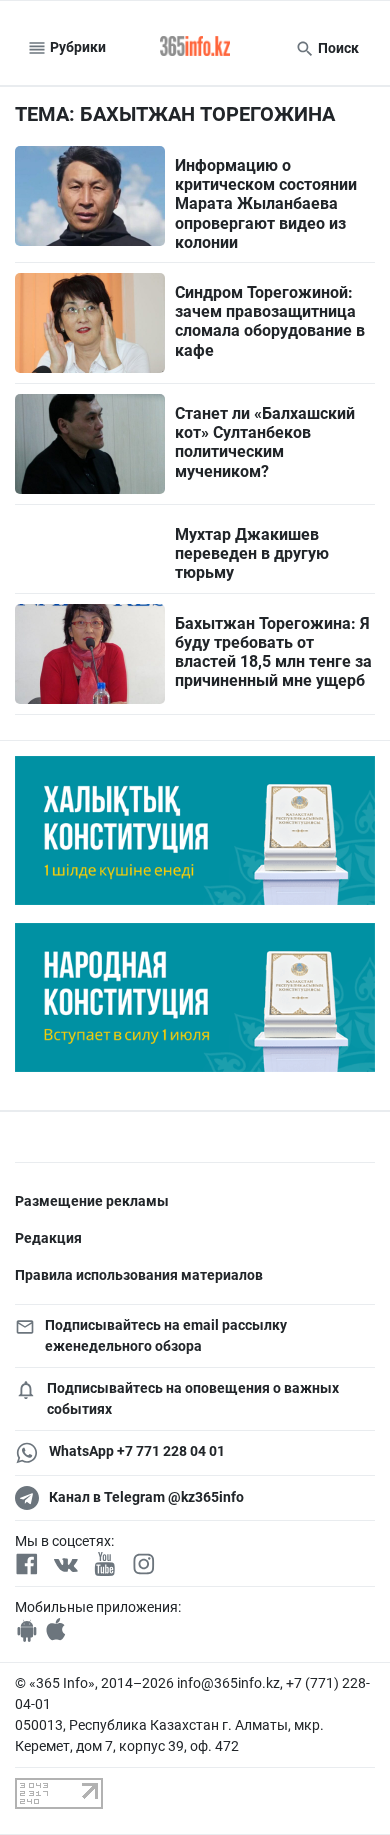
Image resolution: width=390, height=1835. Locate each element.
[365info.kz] (195, 48)
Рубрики (76, 47)
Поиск (337, 48)
